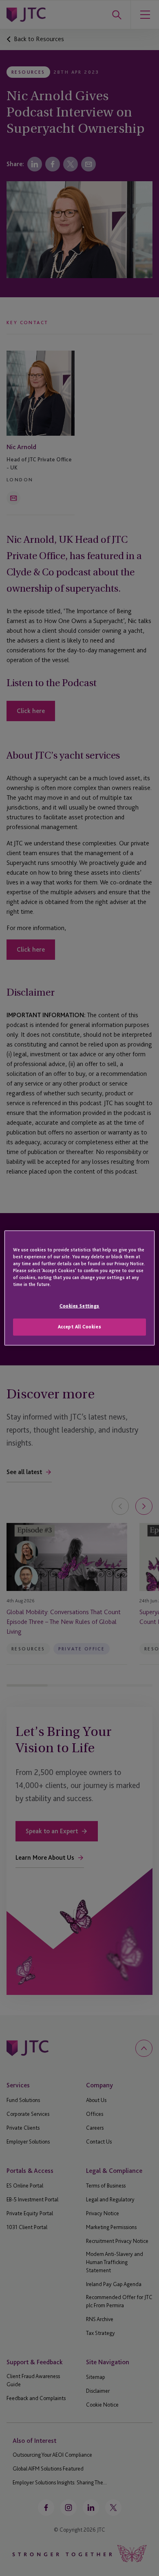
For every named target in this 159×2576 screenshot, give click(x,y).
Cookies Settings (79, 1306)
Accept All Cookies (79, 1327)
